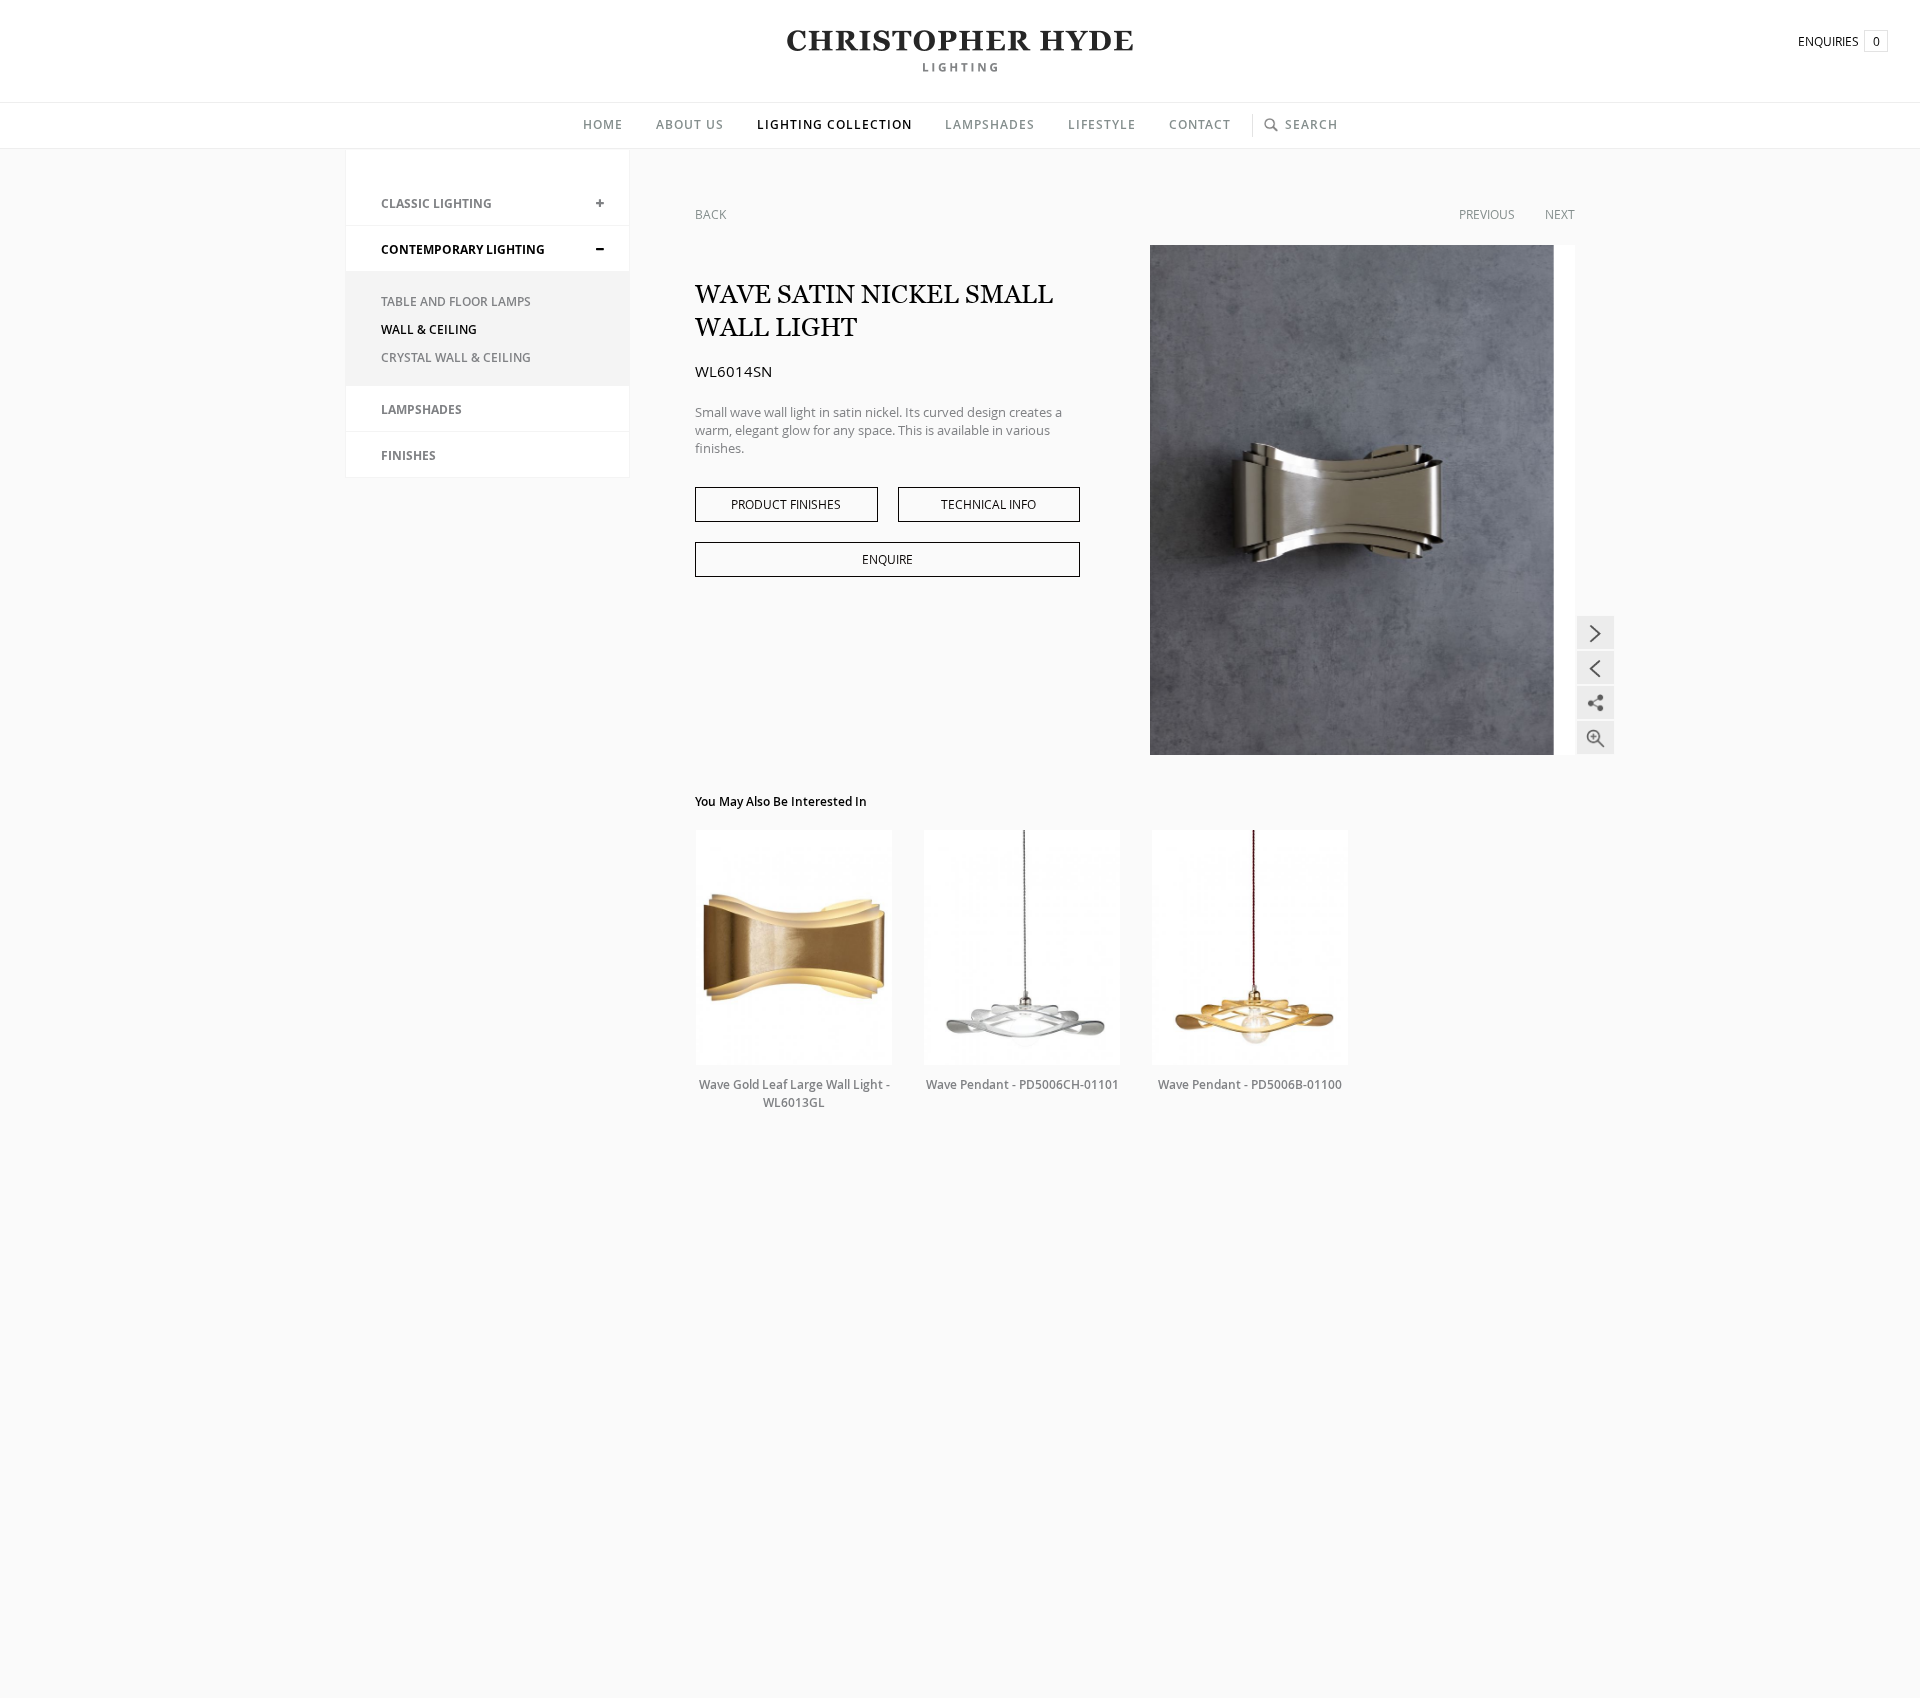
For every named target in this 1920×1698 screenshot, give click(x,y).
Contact (1200, 124)
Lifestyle (1102, 124)
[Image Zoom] (1595, 737)
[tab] (487, 203)
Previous (1487, 214)
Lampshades (990, 124)
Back (710, 214)
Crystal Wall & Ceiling (456, 357)
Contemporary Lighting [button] (463, 249)
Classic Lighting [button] (436, 203)
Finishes (408, 455)
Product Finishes (786, 504)
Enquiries (1839, 41)
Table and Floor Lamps (456, 301)
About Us (690, 124)
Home (603, 124)
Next (1560, 214)
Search (1311, 124)
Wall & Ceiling (429, 329)
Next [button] (1595, 632)
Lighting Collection (834, 124)
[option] (1362, 500)
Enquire (887, 559)
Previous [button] (1595, 667)
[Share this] (1595, 702)
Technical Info (988, 504)
